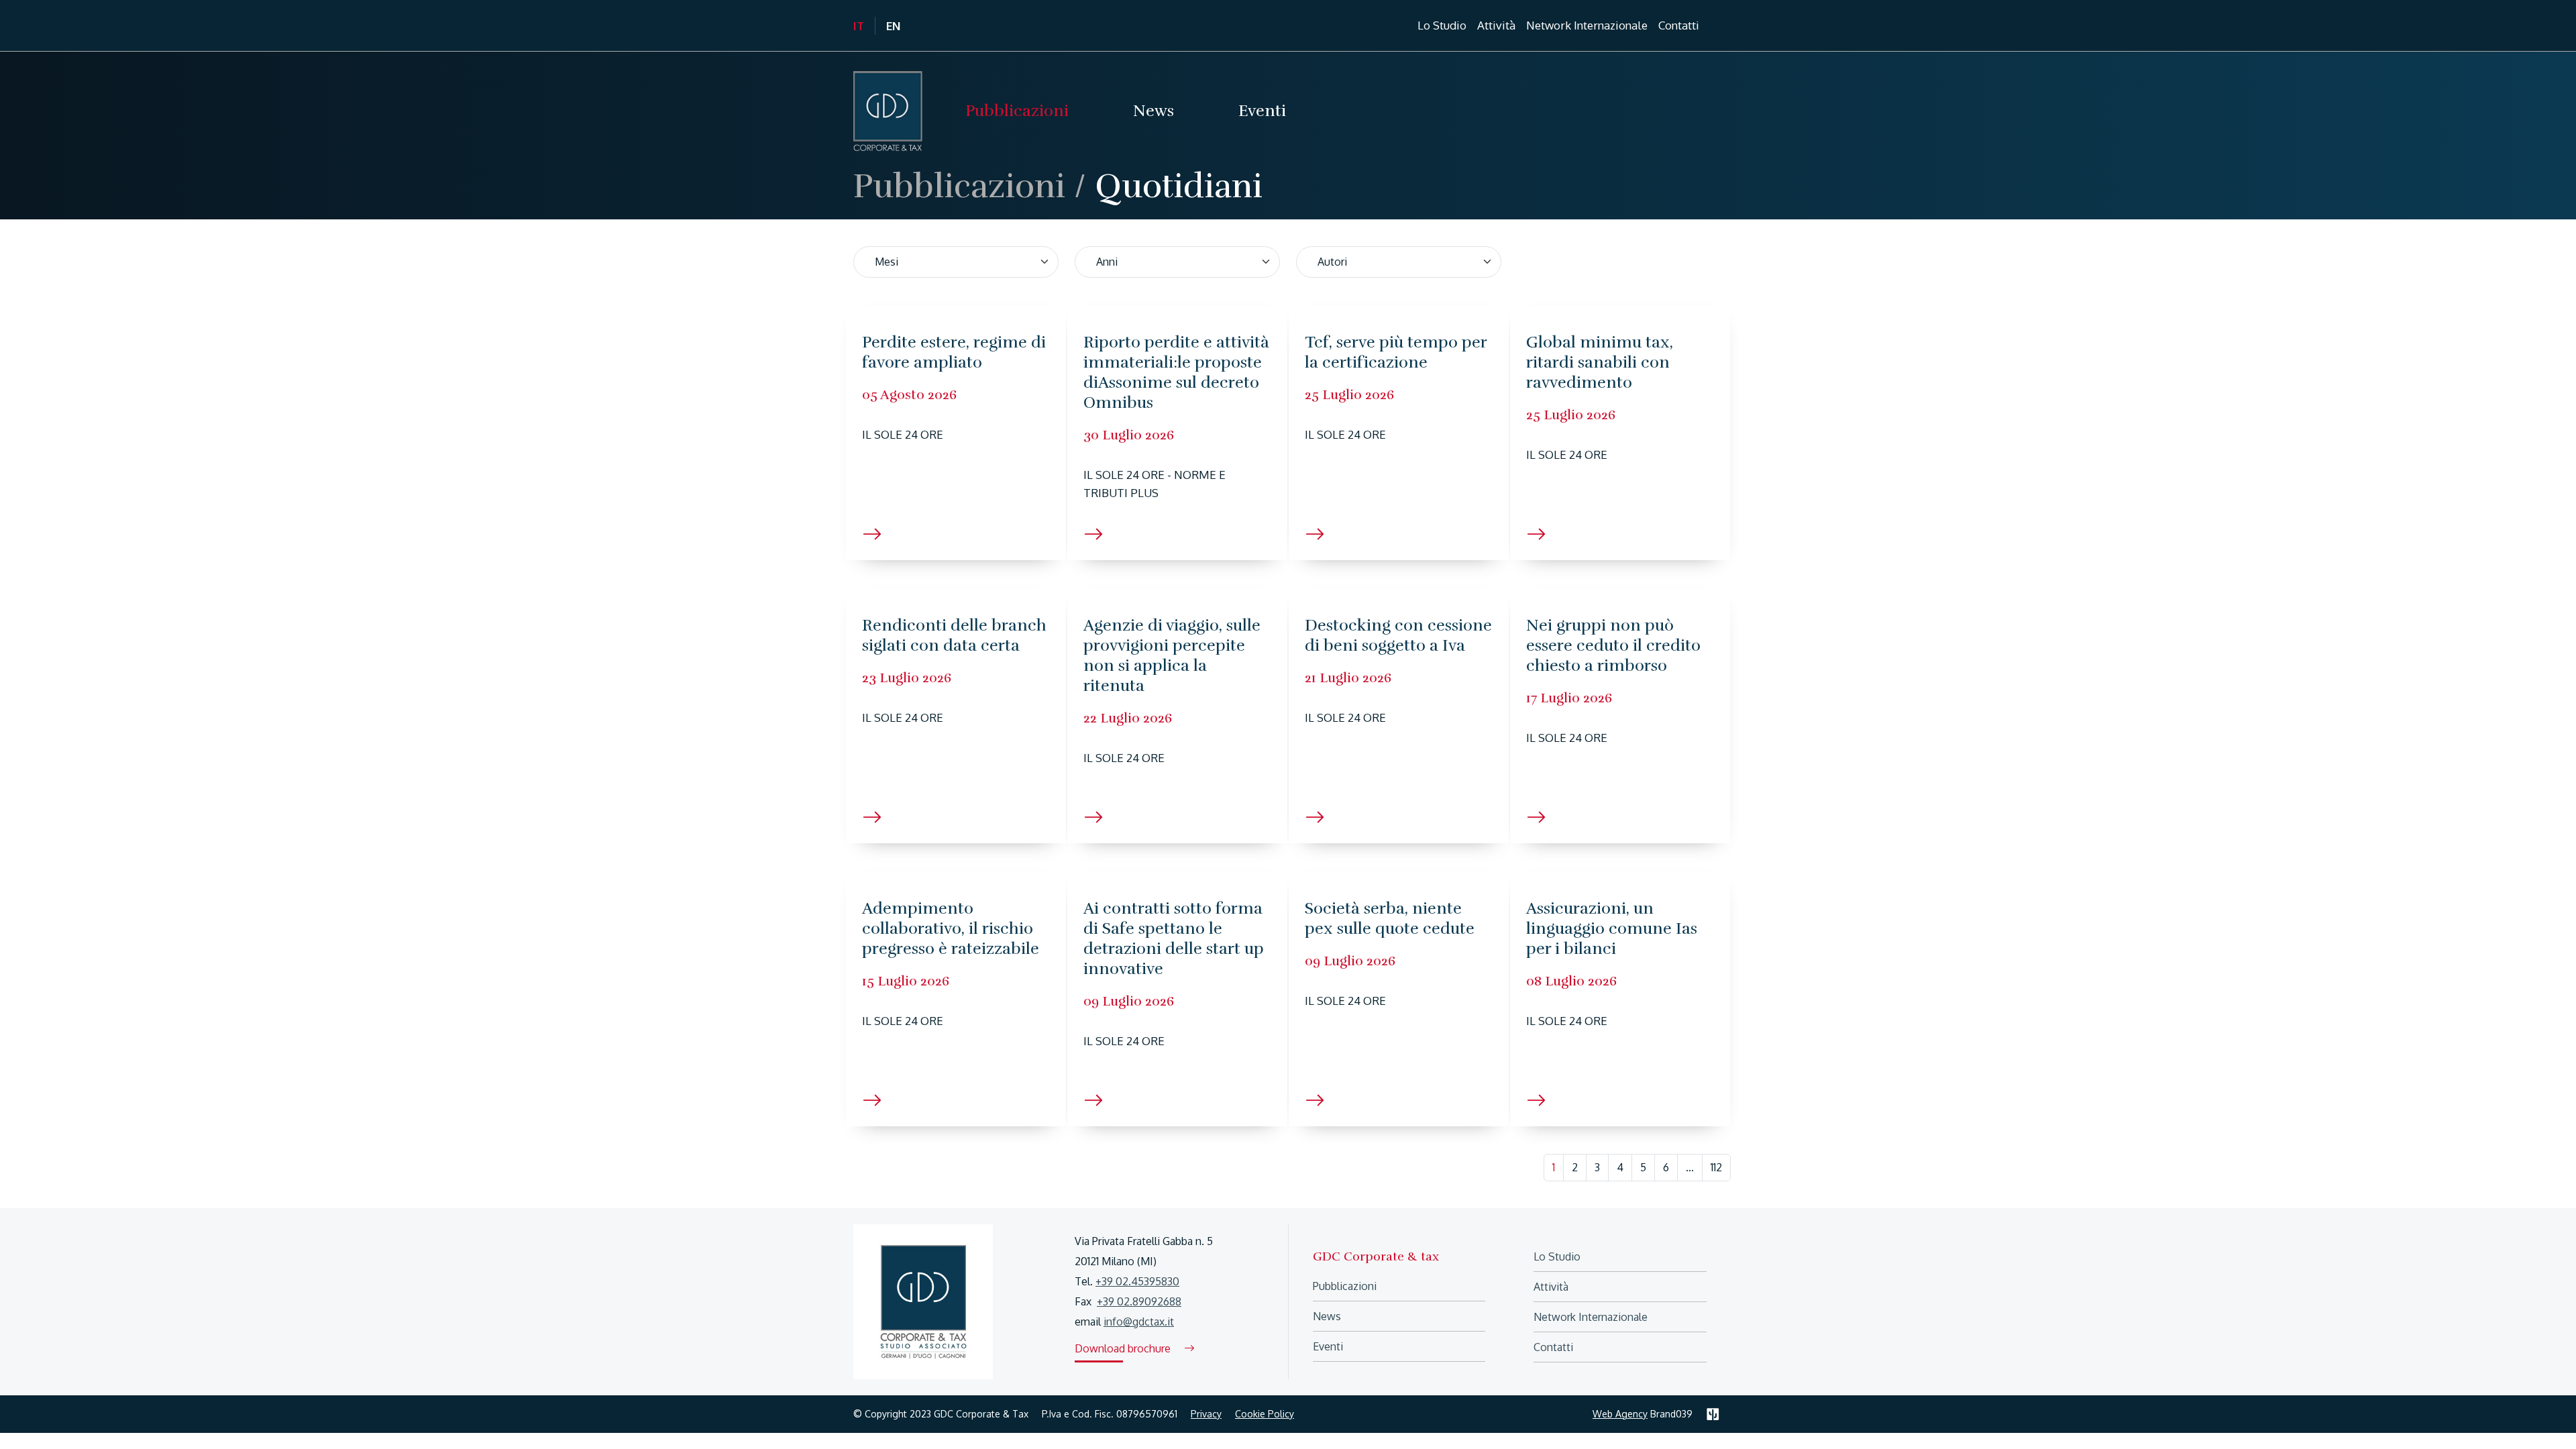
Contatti (1679, 25)
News (1327, 1316)
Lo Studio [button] (1442, 25)
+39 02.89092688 (1139, 1301)
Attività (1496, 25)
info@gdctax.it (1139, 1322)
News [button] (1153, 111)
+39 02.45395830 (1137, 1281)
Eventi (1262, 111)
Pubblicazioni (959, 186)
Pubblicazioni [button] (1017, 111)
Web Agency (1620, 1414)
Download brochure (1124, 1348)
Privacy (1206, 1414)
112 (1716, 1167)
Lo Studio (1557, 1256)
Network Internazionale (1587, 25)
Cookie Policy (1265, 1414)
